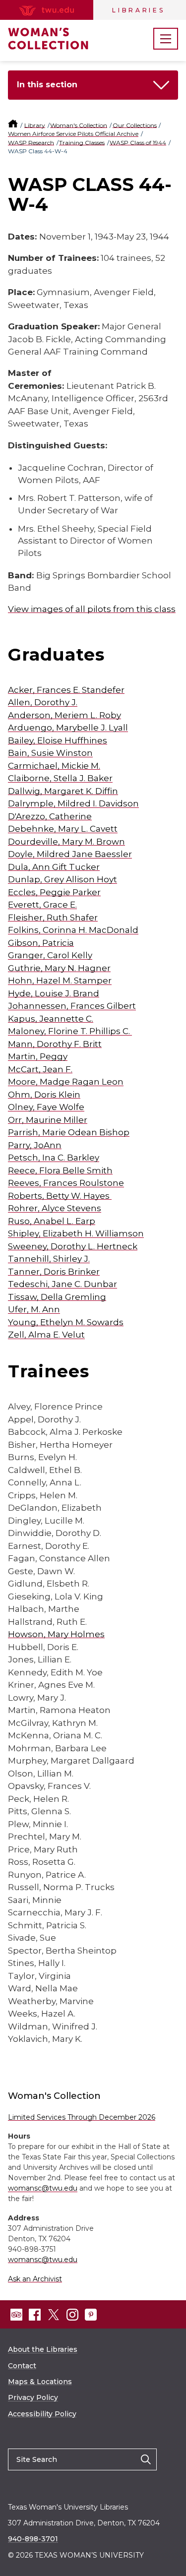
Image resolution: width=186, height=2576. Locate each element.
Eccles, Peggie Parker (54, 892)
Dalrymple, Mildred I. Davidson (73, 803)
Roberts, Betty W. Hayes (59, 1196)
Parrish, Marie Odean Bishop (69, 1132)
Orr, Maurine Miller (48, 1120)
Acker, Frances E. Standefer (66, 690)
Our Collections (135, 125)
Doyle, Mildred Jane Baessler (70, 854)
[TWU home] (14, 125)
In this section (47, 85)
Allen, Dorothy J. (43, 702)
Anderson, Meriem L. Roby (64, 715)
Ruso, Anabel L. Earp (52, 1221)
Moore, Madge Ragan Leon (66, 1082)
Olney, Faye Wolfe (46, 1107)
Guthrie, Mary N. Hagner (59, 968)
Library (35, 125)
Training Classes (82, 143)
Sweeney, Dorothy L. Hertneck (73, 1246)
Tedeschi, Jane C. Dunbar (62, 1284)
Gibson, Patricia (41, 943)
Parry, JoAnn (35, 1145)
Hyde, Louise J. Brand (54, 993)
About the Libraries (43, 2349)
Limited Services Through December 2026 (82, 2117)
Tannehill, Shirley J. (49, 1259)
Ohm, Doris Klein (44, 1095)
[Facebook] (35, 2315)
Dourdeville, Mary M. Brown (66, 842)
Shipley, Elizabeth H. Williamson (76, 1233)
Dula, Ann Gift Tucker (54, 867)
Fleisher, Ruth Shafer (53, 918)
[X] (54, 2315)
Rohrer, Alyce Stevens (55, 1208)
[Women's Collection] (58, 39)
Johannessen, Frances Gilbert (72, 1006)
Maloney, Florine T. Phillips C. (69, 1031)
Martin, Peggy (38, 1056)
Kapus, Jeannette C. (51, 1019)
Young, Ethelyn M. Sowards (66, 1322)
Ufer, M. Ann (34, 1309)
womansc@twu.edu (43, 2188)
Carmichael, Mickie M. (54, 766)
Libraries (138, 10)
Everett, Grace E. (42, 905)
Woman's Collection (79, 125)
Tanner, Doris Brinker (54, 1272)
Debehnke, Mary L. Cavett (63, 829)
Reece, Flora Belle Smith (60, 1170)
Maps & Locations (40, 2382)
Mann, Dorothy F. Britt (55, 1044)
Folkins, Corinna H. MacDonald (73, 930)
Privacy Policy (33, 2397)
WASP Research (31, 143)
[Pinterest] (91, 2315)
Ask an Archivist (35, 2279)
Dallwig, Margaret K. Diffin (63, 791)
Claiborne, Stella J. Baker (60, 778)
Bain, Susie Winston (50, 753)
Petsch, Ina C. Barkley (54, 1158)
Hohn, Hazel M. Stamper (60, 981)
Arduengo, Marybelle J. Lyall (68, 728)
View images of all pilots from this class (92, 609)
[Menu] (166, 39)
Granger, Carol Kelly (50, 955)
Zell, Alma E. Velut (46, 1335)
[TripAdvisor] (16, 2315)
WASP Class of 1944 (138, 143)
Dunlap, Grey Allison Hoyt (62, 879)
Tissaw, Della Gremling (57, 1297)
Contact (22, 2366)
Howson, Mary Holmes (56, 1634)
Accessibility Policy (42, 2414)
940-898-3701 (33, 2539)
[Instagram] (72, 2315)
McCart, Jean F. (40, 1069)
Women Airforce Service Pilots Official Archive (73, 134)
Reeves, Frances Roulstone (66, 1183)
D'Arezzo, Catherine (50, 816)
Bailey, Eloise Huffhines (58, 740)
